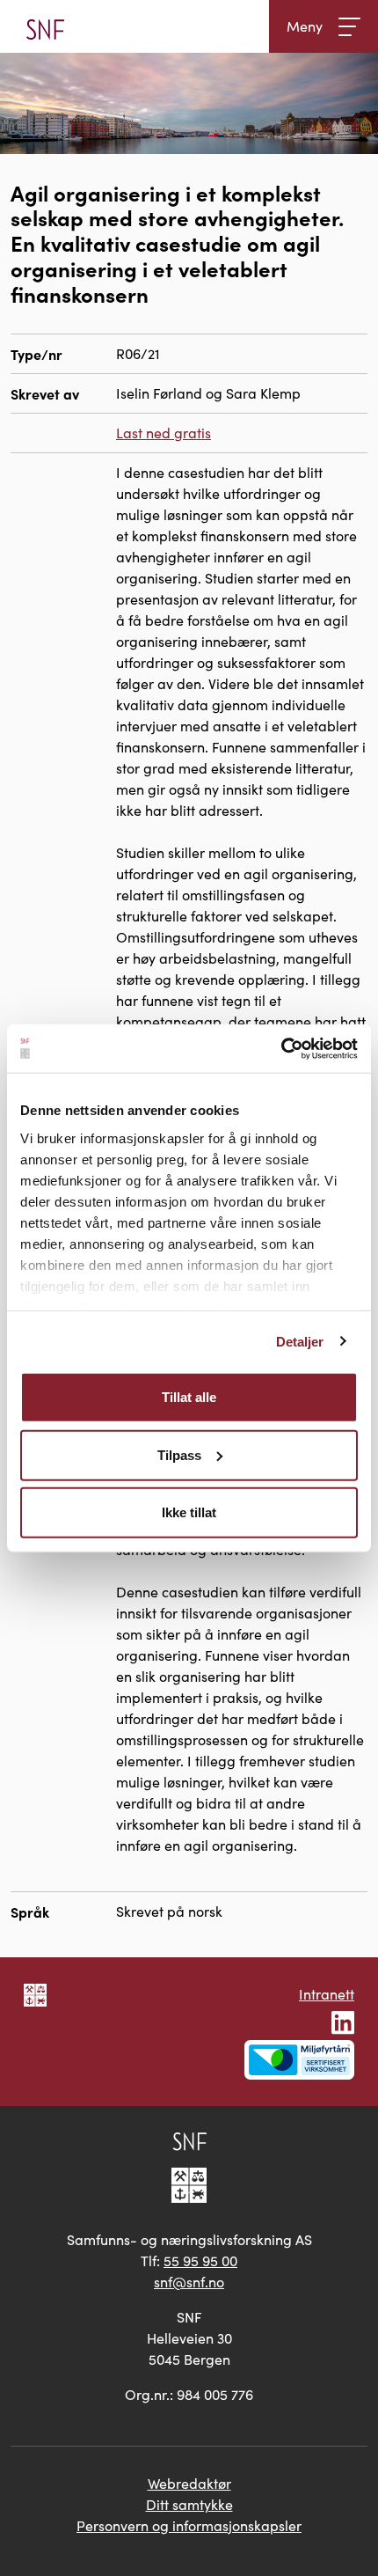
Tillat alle (189, 1397)
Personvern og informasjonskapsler (189, 2525)
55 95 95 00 (200, 2260)
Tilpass (179, 1454)
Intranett (327, 1994)
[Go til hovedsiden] (45, 26)
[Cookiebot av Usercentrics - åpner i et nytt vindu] (281, 1048)
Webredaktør (189, 2483)
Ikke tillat (189, 1512)
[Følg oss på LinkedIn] (343, 2020)
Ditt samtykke (189, 2504)
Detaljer (300, 1341)
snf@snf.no (189, 2282)
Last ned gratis (164, 433)
